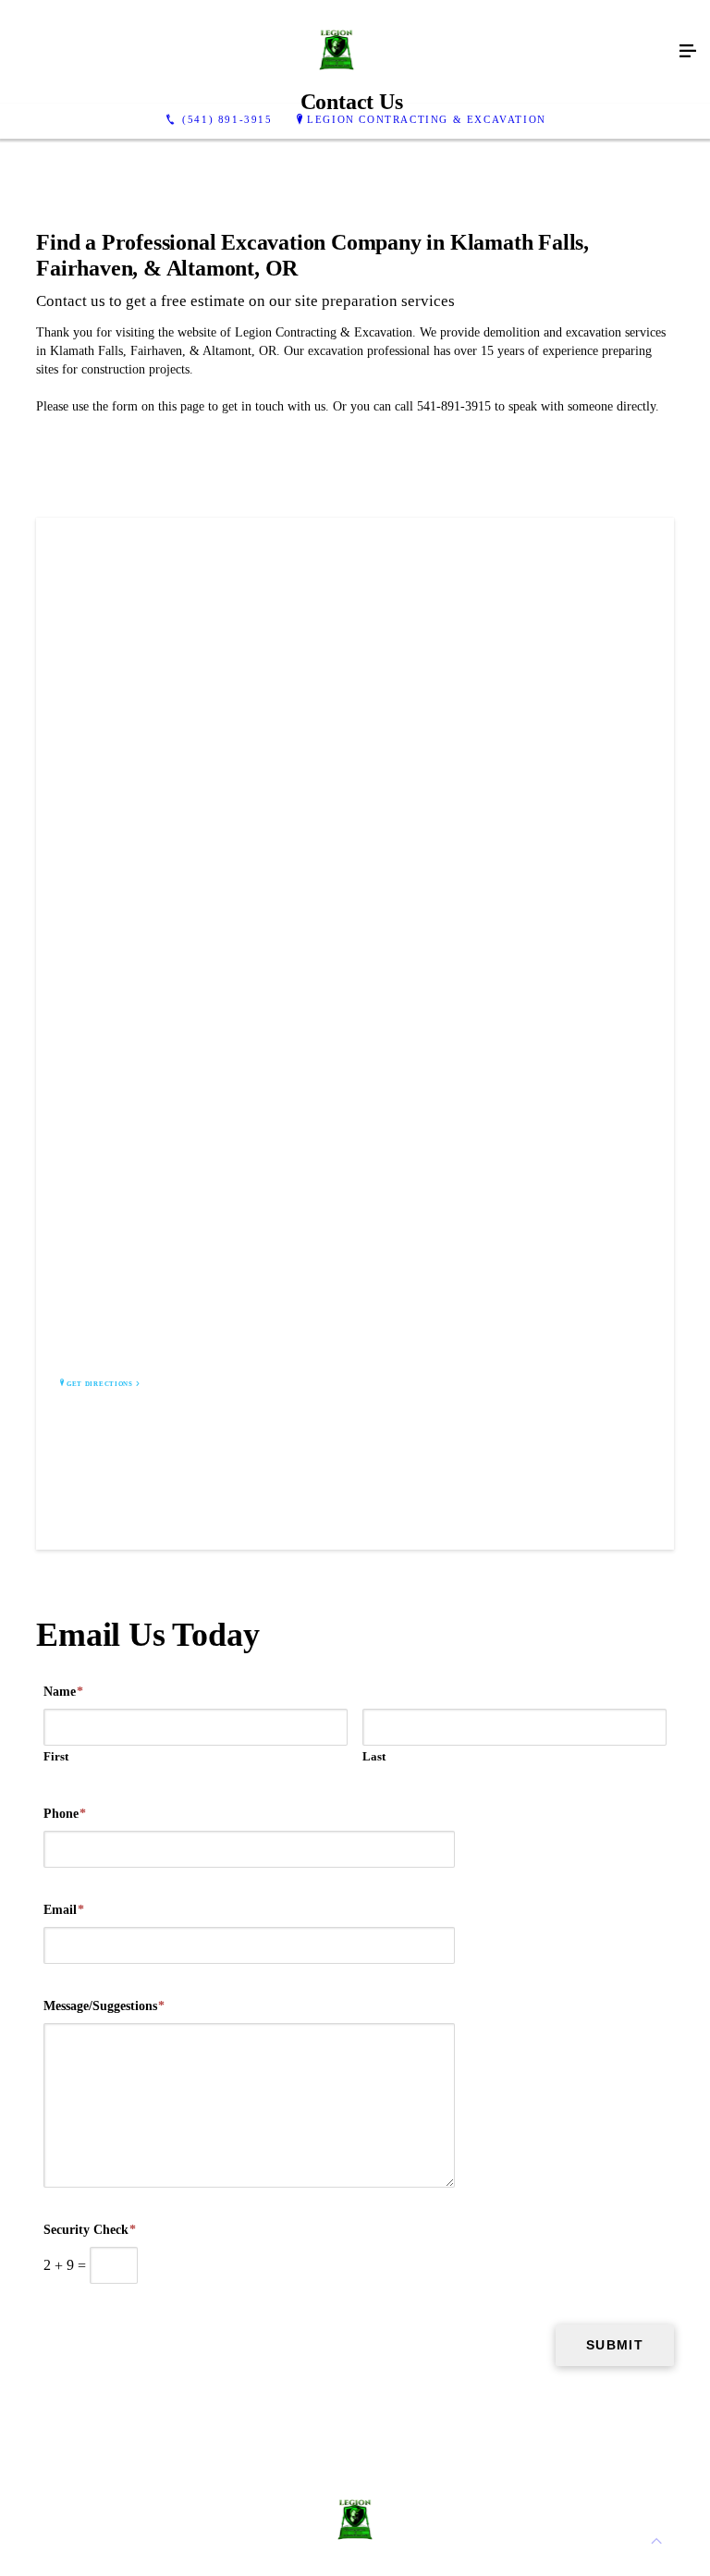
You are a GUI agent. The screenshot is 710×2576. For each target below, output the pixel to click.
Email (64, 1910)
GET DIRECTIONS (100, 1384)
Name (63, 1692)
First (56, 1756)
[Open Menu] (688, 52)
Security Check (90, 2230)
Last (374, 1756)
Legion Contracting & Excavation (427, 119)
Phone (65, 1814)
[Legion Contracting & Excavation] (337, 52)
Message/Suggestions (104, 2006)
